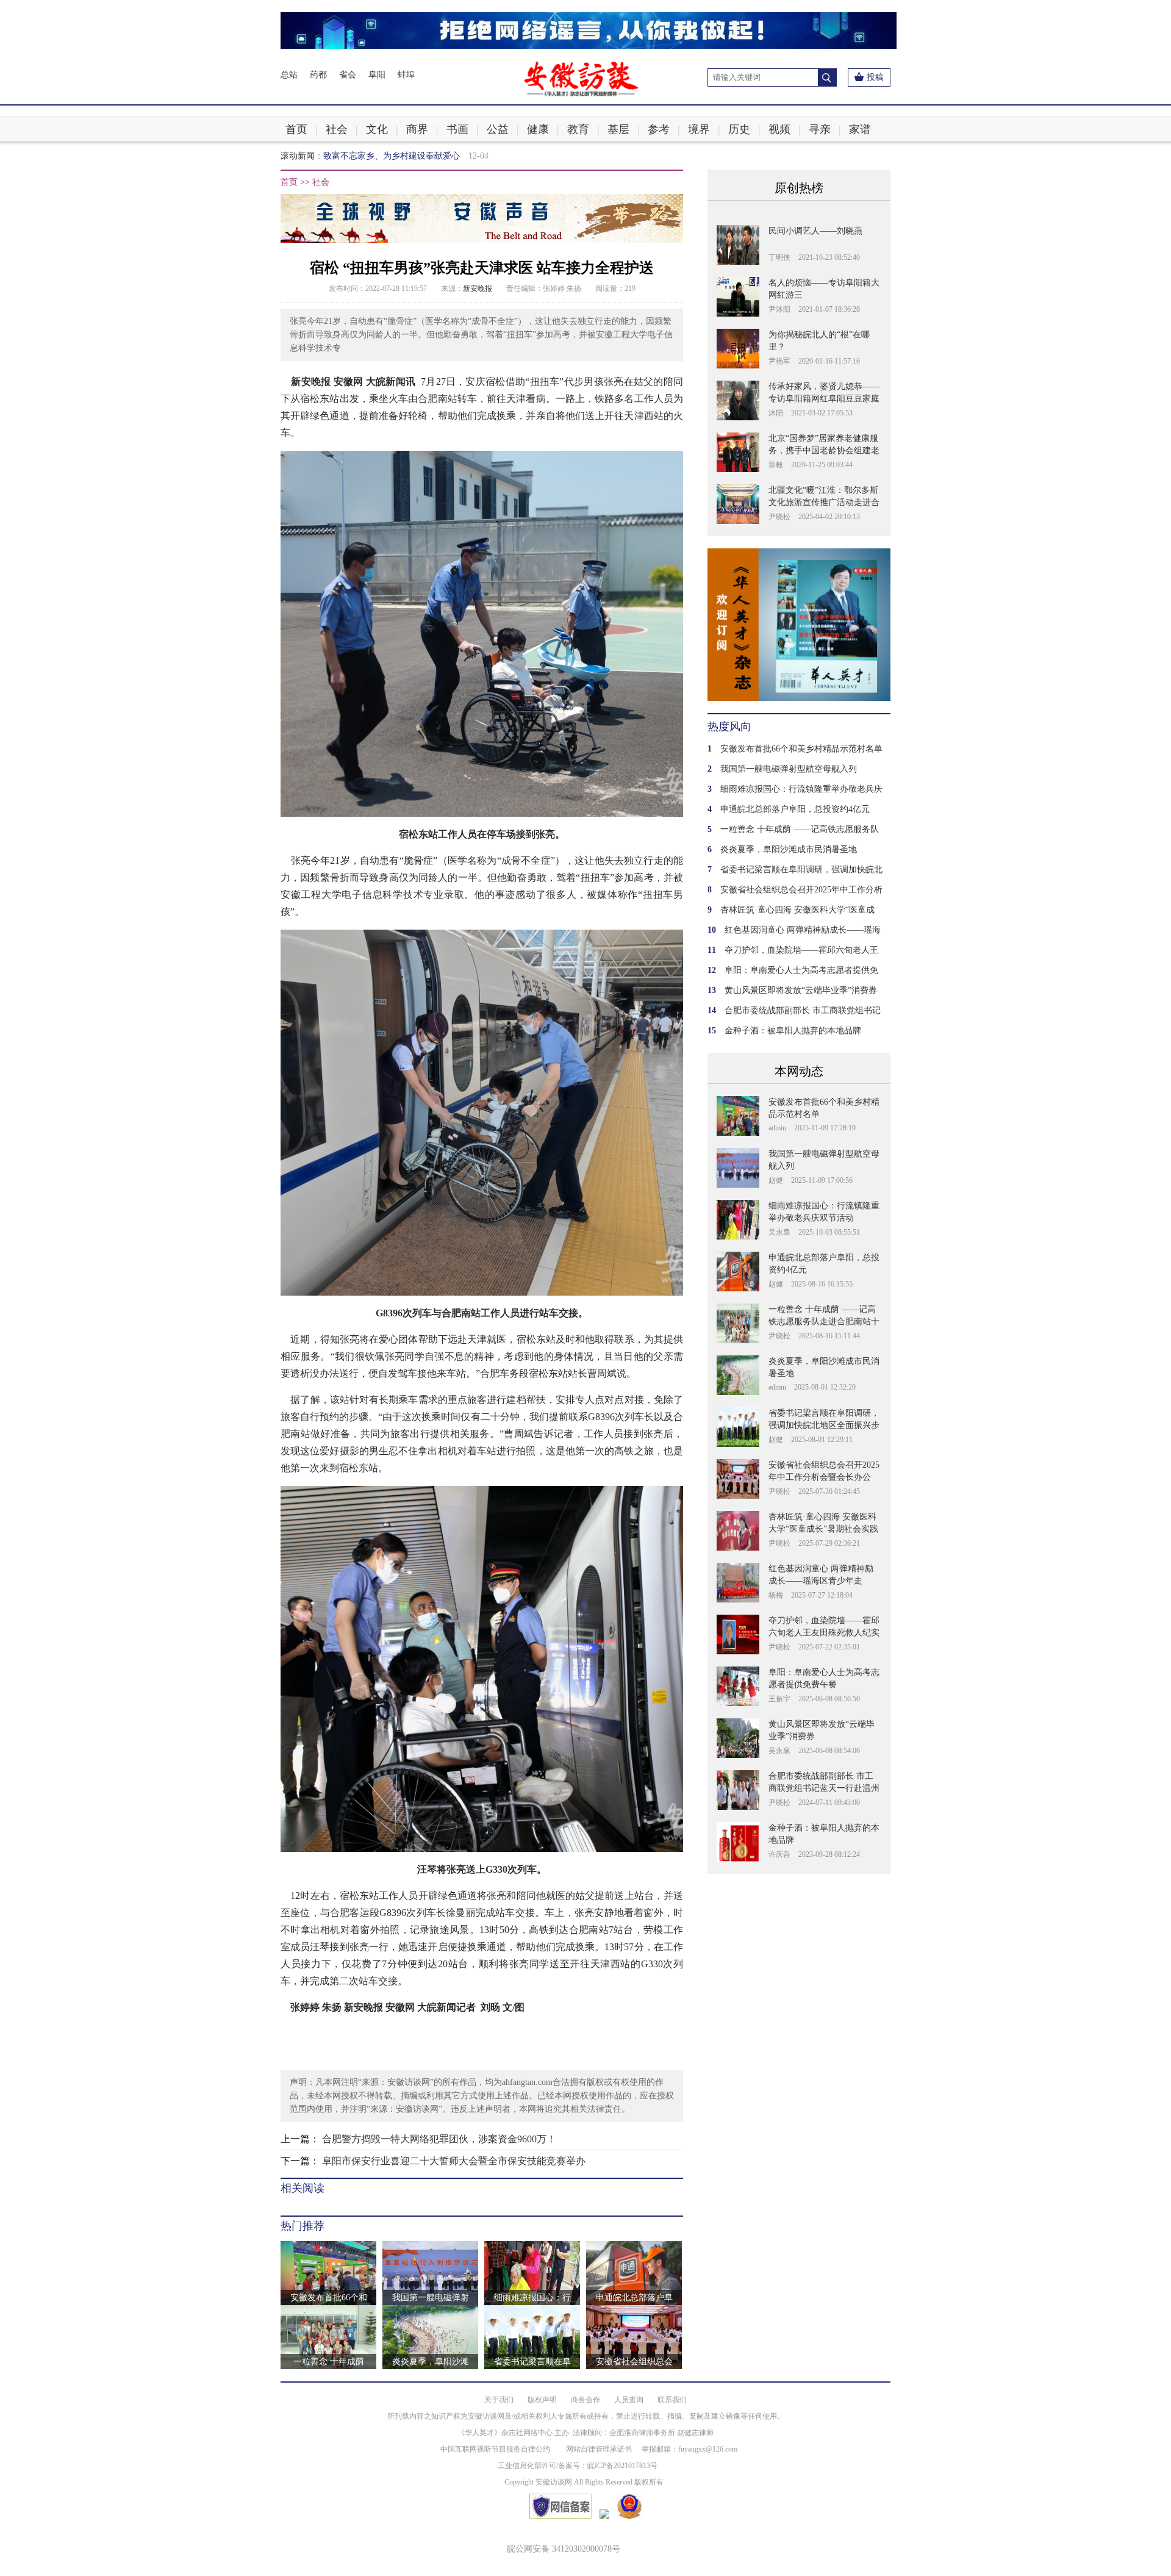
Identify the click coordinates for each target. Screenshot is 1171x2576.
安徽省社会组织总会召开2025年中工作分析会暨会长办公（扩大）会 (824, 1477)
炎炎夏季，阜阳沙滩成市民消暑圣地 (789, 849)
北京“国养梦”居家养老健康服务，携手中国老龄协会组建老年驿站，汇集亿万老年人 (824, 450)
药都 (318, 75)
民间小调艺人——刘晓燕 (815, 231)
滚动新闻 (298, 156)
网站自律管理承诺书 (599, 2449)
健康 (538, 129)
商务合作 (585, 2400)
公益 (498, 129)
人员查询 (629, 2400)
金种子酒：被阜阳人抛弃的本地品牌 (793, 1031)
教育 (578, 129)
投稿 (875, 77)
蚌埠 (406, 75)
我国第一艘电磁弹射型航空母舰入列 (789, 769)
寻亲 (820, 129)
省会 (348, 75)
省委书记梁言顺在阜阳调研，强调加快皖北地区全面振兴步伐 (824, 1425)
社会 (337, 129)
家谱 (860, 129)
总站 (289, 75)
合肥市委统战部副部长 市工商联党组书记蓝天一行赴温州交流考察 (824, 1788)
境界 (699, 129)
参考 (659, 129)
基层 (618, 129)
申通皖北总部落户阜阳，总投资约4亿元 (795, 809)
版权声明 (542, 2400)
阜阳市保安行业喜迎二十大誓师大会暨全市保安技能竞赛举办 (454, 2161)
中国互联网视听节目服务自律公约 (495, 2449)
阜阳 (377, 75)
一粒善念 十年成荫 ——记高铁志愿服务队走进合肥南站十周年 (824, 1322)
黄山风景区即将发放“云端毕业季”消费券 (801, 990)
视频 (779, 129)
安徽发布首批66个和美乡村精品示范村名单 (801, 749)
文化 (377, 129)
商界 (417, 129)
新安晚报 (478, 289)
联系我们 (672, 2400)
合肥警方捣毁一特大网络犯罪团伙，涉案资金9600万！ (439, 2139)
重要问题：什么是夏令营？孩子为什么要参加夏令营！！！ (434, 156)
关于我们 (499, 2400)
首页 (296, 129)
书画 (457, 129)
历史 (739, 129)
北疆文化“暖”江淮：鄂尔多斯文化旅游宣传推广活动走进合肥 (824, 502)
